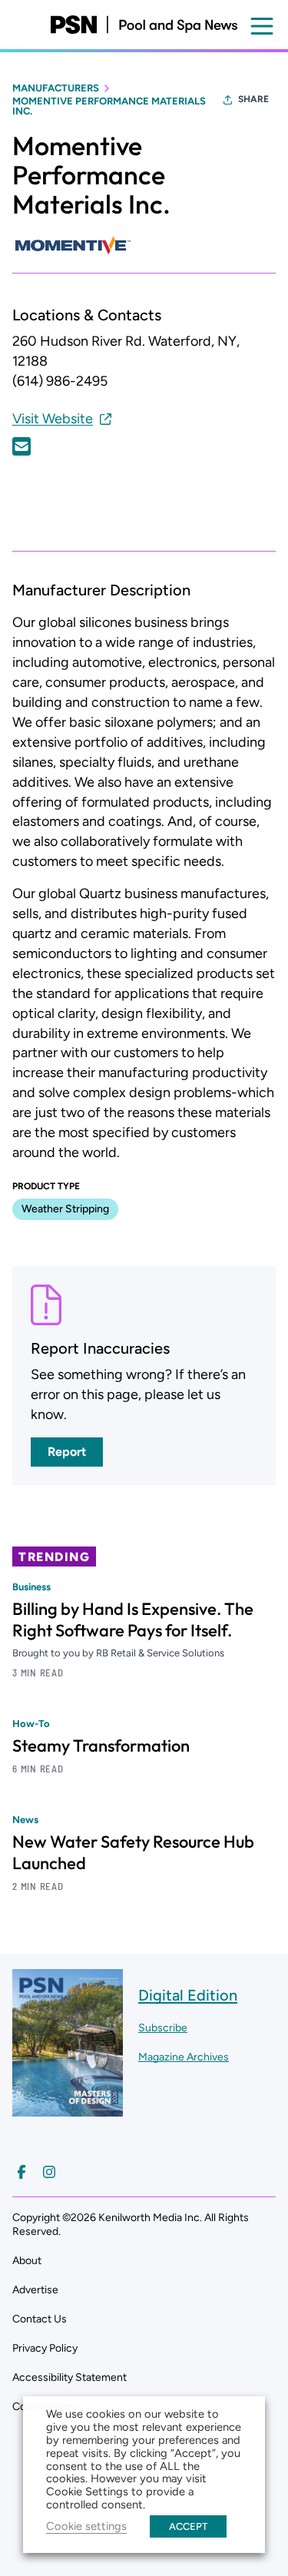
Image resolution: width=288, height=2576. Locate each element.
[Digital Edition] (68, 2109)
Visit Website (53, 419)
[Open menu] (262, 26)
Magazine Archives (184, 2057)
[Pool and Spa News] (144, 25)
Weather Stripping (65, 1209)
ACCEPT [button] (188, 2526)
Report (67, 1452)
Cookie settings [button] (86, 2526)
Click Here (22, 446)
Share (253, 99)
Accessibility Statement (70, 2377)
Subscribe (163, 2028)
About (27, 2261)
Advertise (35, 2290)
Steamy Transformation (101, 1746)
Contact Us (40, 2319)
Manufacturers (56, 88)
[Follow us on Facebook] (22, 2172)
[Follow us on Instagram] (49, 2172)
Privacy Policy (45, 2348)
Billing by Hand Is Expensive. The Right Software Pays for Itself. (133, 1620)
